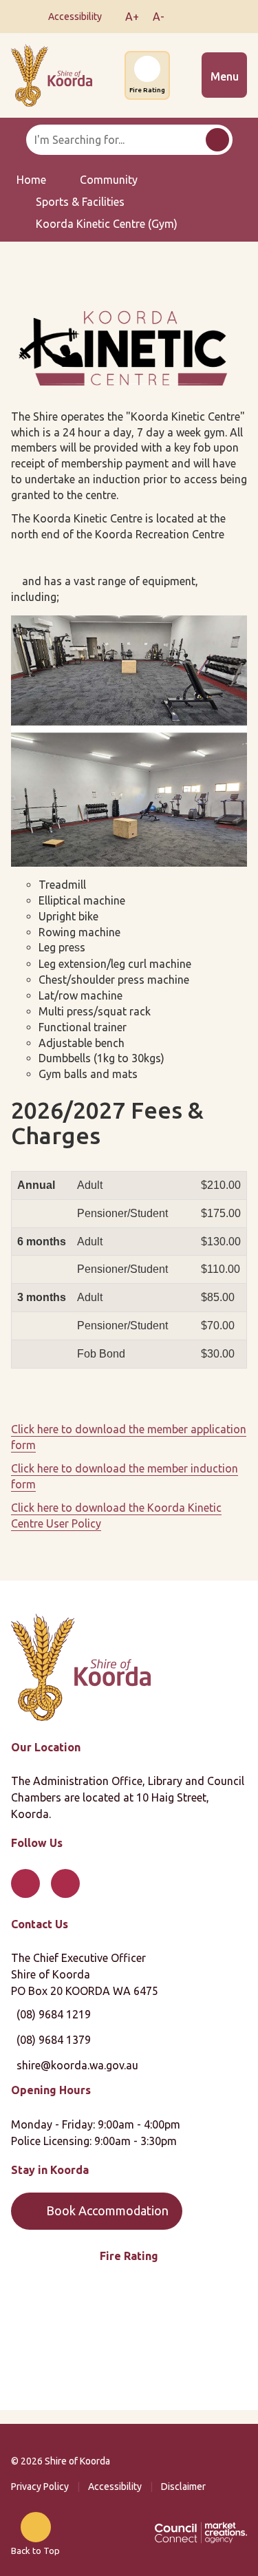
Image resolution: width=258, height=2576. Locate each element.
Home (31, 180)
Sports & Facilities (80, 202)
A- (159, 17)
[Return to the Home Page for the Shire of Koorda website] (81, 1666)
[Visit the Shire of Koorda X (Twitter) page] (205, 17)
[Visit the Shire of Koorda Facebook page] (184, 17)
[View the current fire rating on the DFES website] (129, 2339)
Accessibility (115, 2487)
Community (109, 180)
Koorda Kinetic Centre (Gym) (107, 224)
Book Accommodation (107, 2210)
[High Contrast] (111, 17)
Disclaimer (183, 2487)
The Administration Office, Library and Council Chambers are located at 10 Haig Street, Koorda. (128, 1797)
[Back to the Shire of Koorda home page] (52, 74)
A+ (132, 17)
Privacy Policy (40, 2487)
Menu (225, 76)
